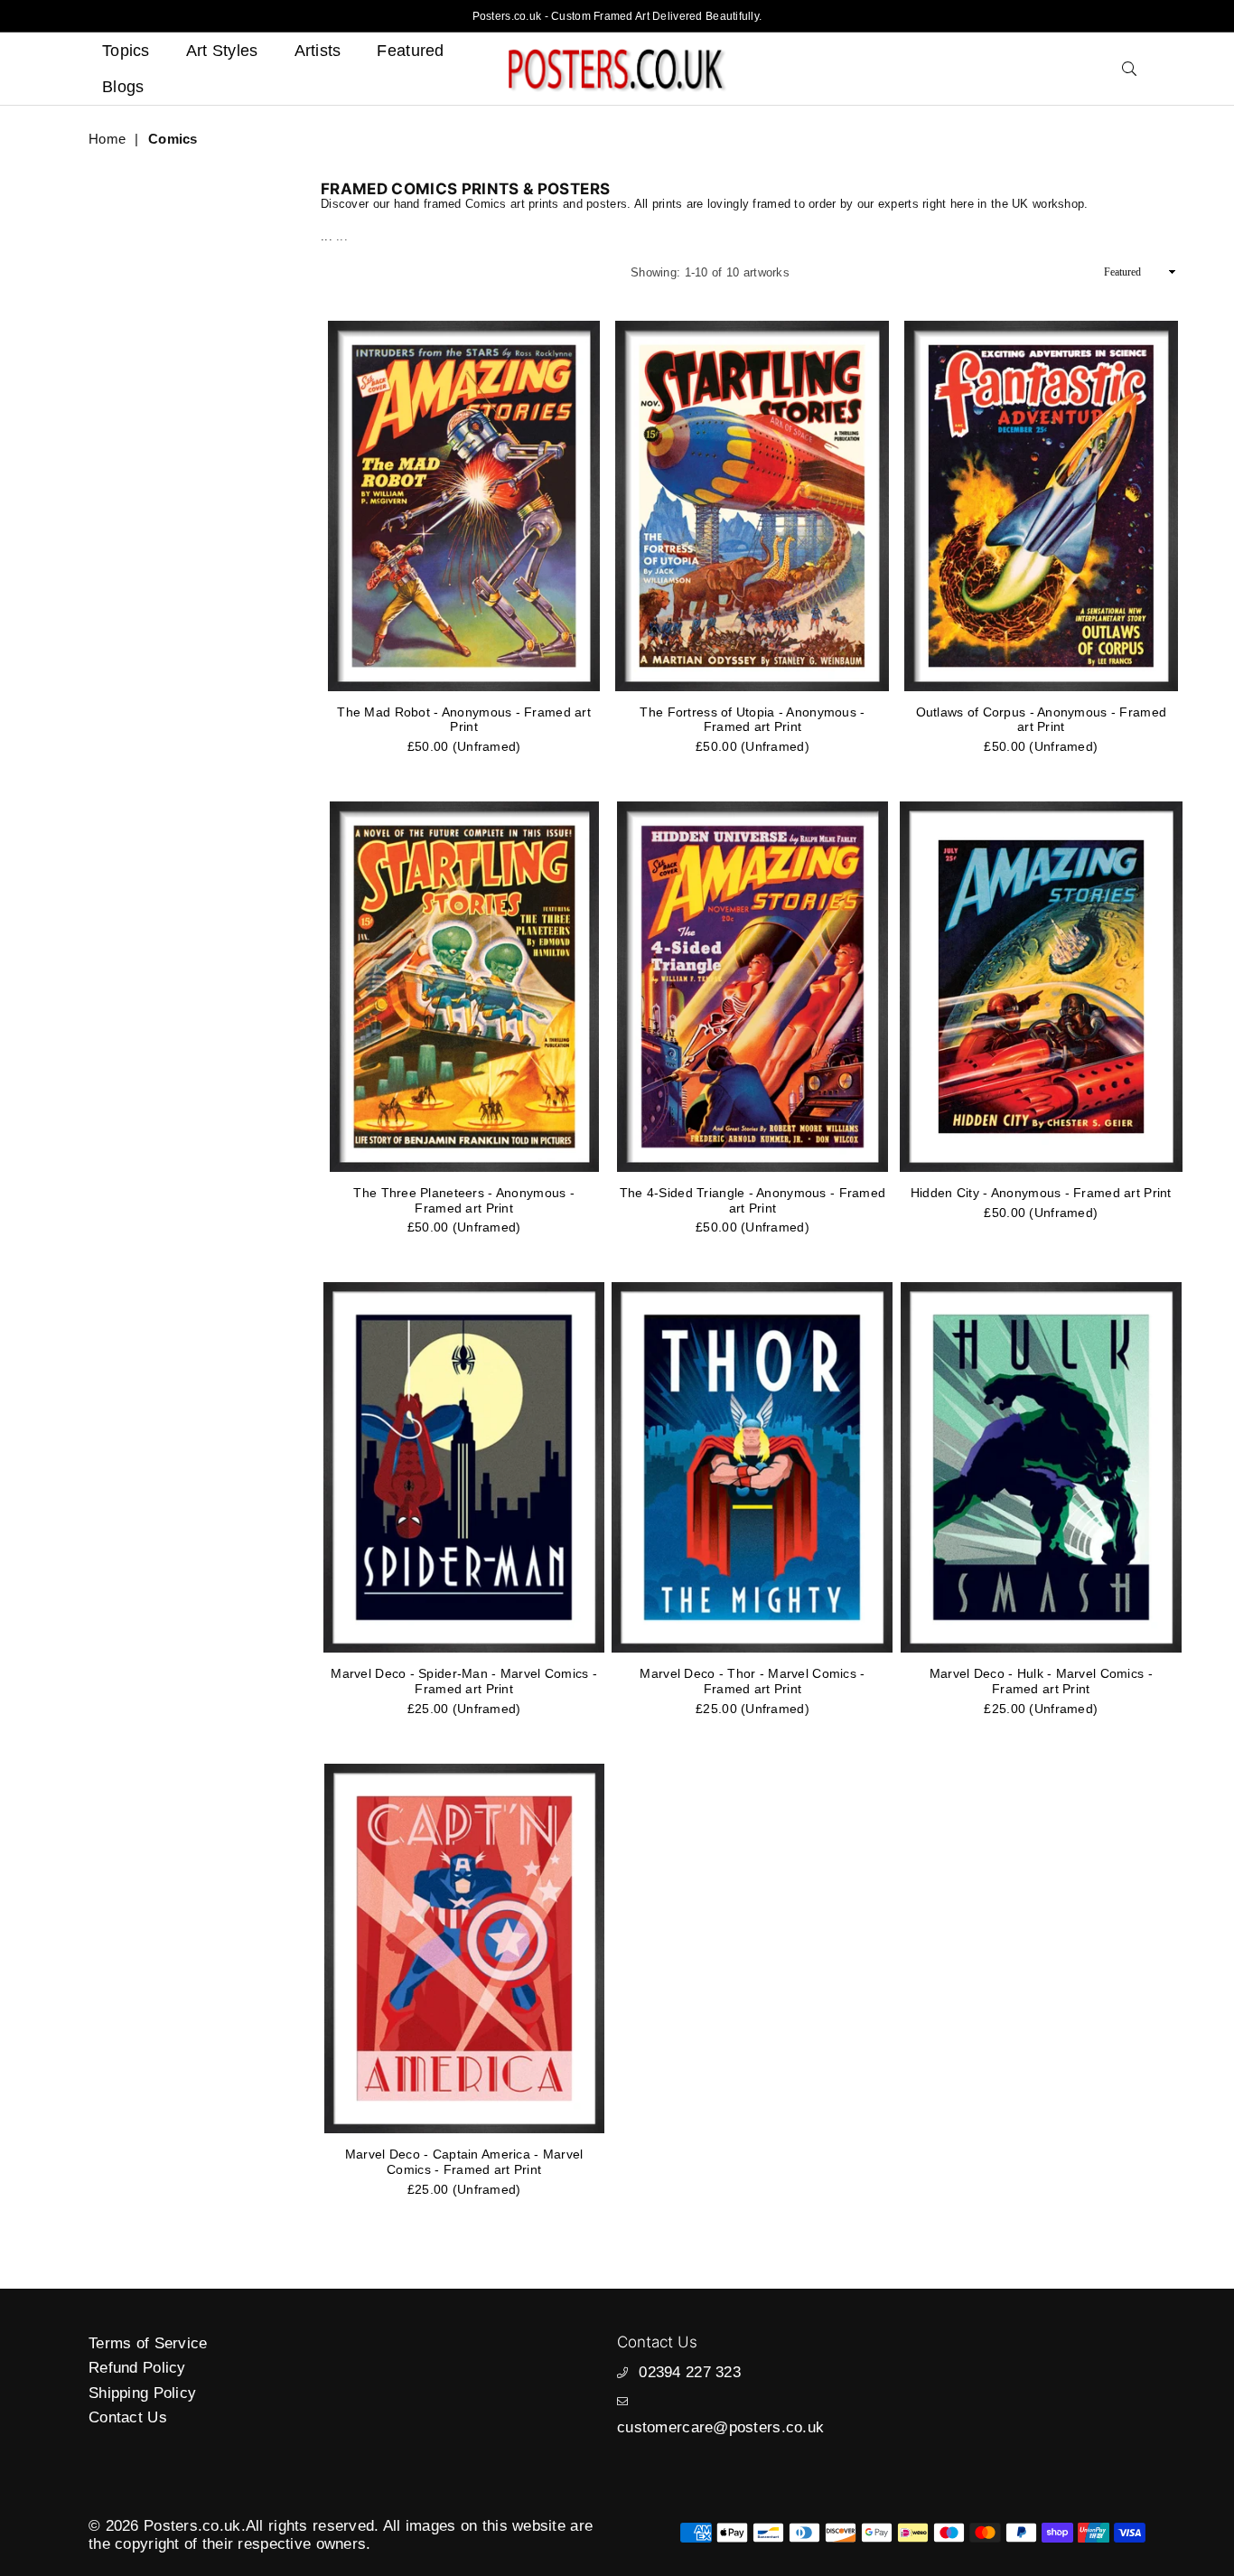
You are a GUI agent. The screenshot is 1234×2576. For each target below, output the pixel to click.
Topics (126, 51)
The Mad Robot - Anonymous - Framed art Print (464, 720)
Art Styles (222, 51)
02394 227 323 (690, 2372)
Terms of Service (148, 2343)
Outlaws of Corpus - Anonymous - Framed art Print (1042, 720)
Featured (410, 51)
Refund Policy (137, 2368)
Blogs (123, 87)
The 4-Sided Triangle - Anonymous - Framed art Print (753, 1200)
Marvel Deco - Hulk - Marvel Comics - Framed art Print (1041, 1681)
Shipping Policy (142, 2393)
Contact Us (128, 2417)
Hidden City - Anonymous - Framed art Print (1041, 1193)
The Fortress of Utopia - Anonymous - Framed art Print (752, 720)
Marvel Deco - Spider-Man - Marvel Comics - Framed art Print (464, 1681)
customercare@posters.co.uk (720, 2427)
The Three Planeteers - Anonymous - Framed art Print (464, 1200)
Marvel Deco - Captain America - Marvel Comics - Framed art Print (464, 2162)
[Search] (1129, 69)
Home (107, 139)
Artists (318, 51)
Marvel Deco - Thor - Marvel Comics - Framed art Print (752, 1681)
